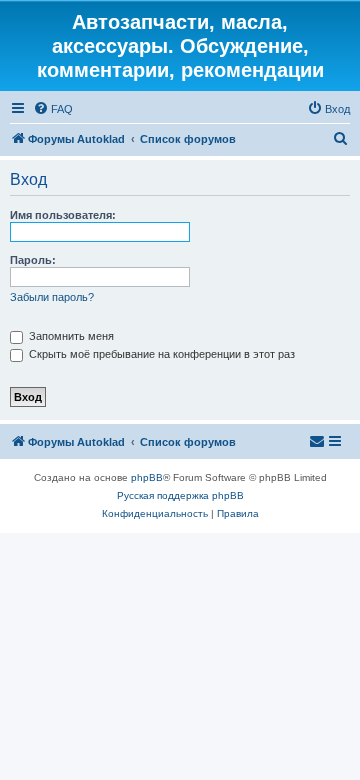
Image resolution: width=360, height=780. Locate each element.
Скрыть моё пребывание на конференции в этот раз (160, 354)
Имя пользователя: (63, 215)
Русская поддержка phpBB (180, 495)
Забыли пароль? (52, 297)
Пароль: (33, 260)
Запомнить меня (70, 336)
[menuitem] (53, 109)
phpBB (147, 477)
